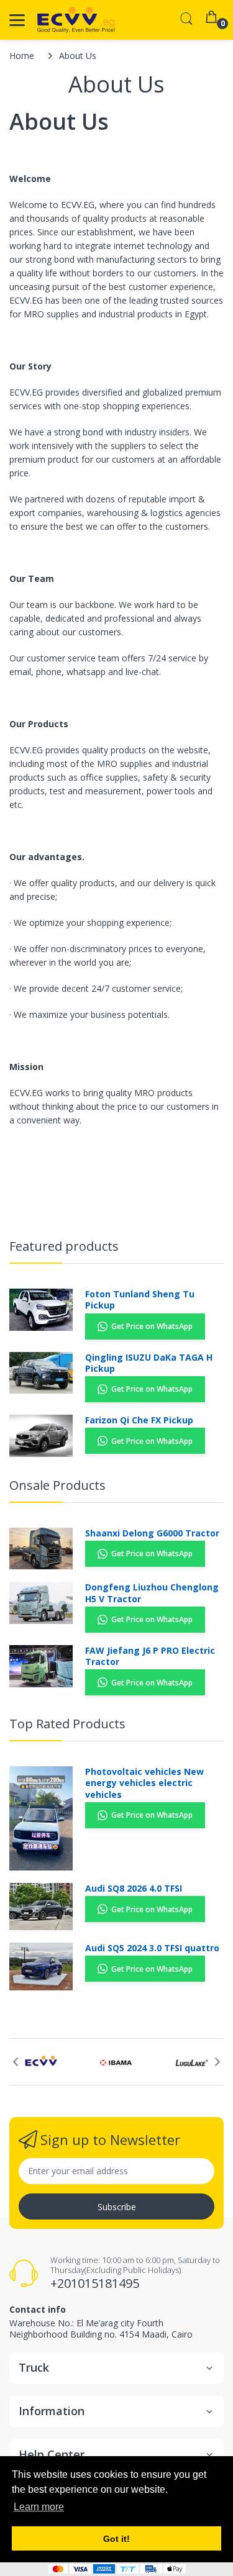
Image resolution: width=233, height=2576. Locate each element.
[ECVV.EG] (76, 20)
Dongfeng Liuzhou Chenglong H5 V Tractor (152, 1593)
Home (22, 56)
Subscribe (117, 2207)
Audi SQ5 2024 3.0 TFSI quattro (152, 1948)
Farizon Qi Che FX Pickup (139, 1420)
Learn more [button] (39, 2507)
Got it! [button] (116, 2539)
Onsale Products (57, 1485)
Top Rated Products (67, 1724)
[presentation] (16, 2062)
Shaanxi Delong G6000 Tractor (152, 1533)
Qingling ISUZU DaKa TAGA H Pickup (149, 1363)
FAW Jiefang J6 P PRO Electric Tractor (150, 1656)
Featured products (64, 1246)
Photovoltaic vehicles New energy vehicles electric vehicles (144, 1783)
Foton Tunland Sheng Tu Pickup (140, 1300)
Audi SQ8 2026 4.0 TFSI (134, 1889)
